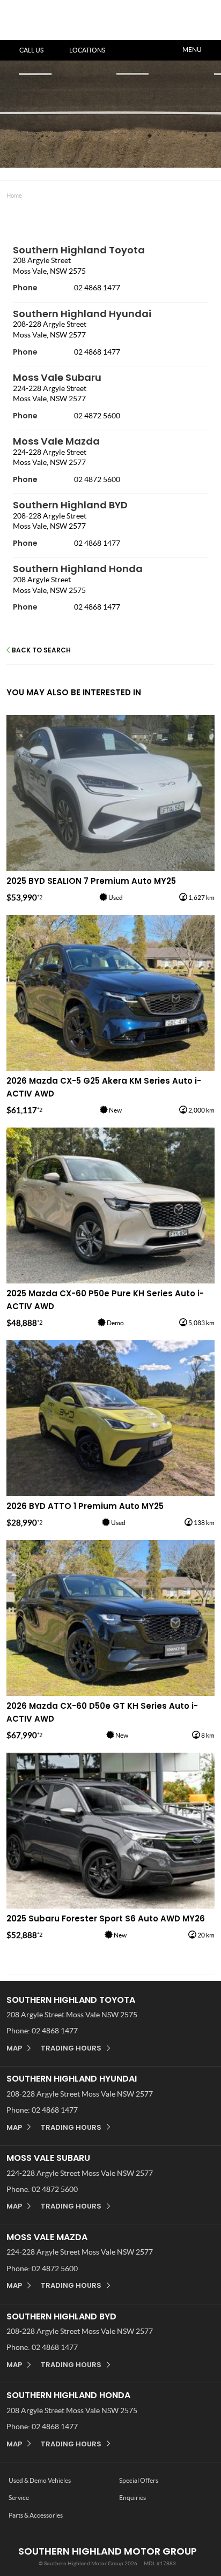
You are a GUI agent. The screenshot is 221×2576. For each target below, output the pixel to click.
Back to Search (41, 650)
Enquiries (132, 2498)
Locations (87, 50)
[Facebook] (4, 193)
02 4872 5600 (97, 416)
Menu (192, 50)
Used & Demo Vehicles (40, 2480)
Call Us (31, 50)
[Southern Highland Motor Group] (39, 28)
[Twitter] (14, 193)
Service (19, 2498)
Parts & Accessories (36, 2515)
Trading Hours (71, 2048)
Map (14, 2048)
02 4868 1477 (97, 288)
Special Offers (139, 2480)
